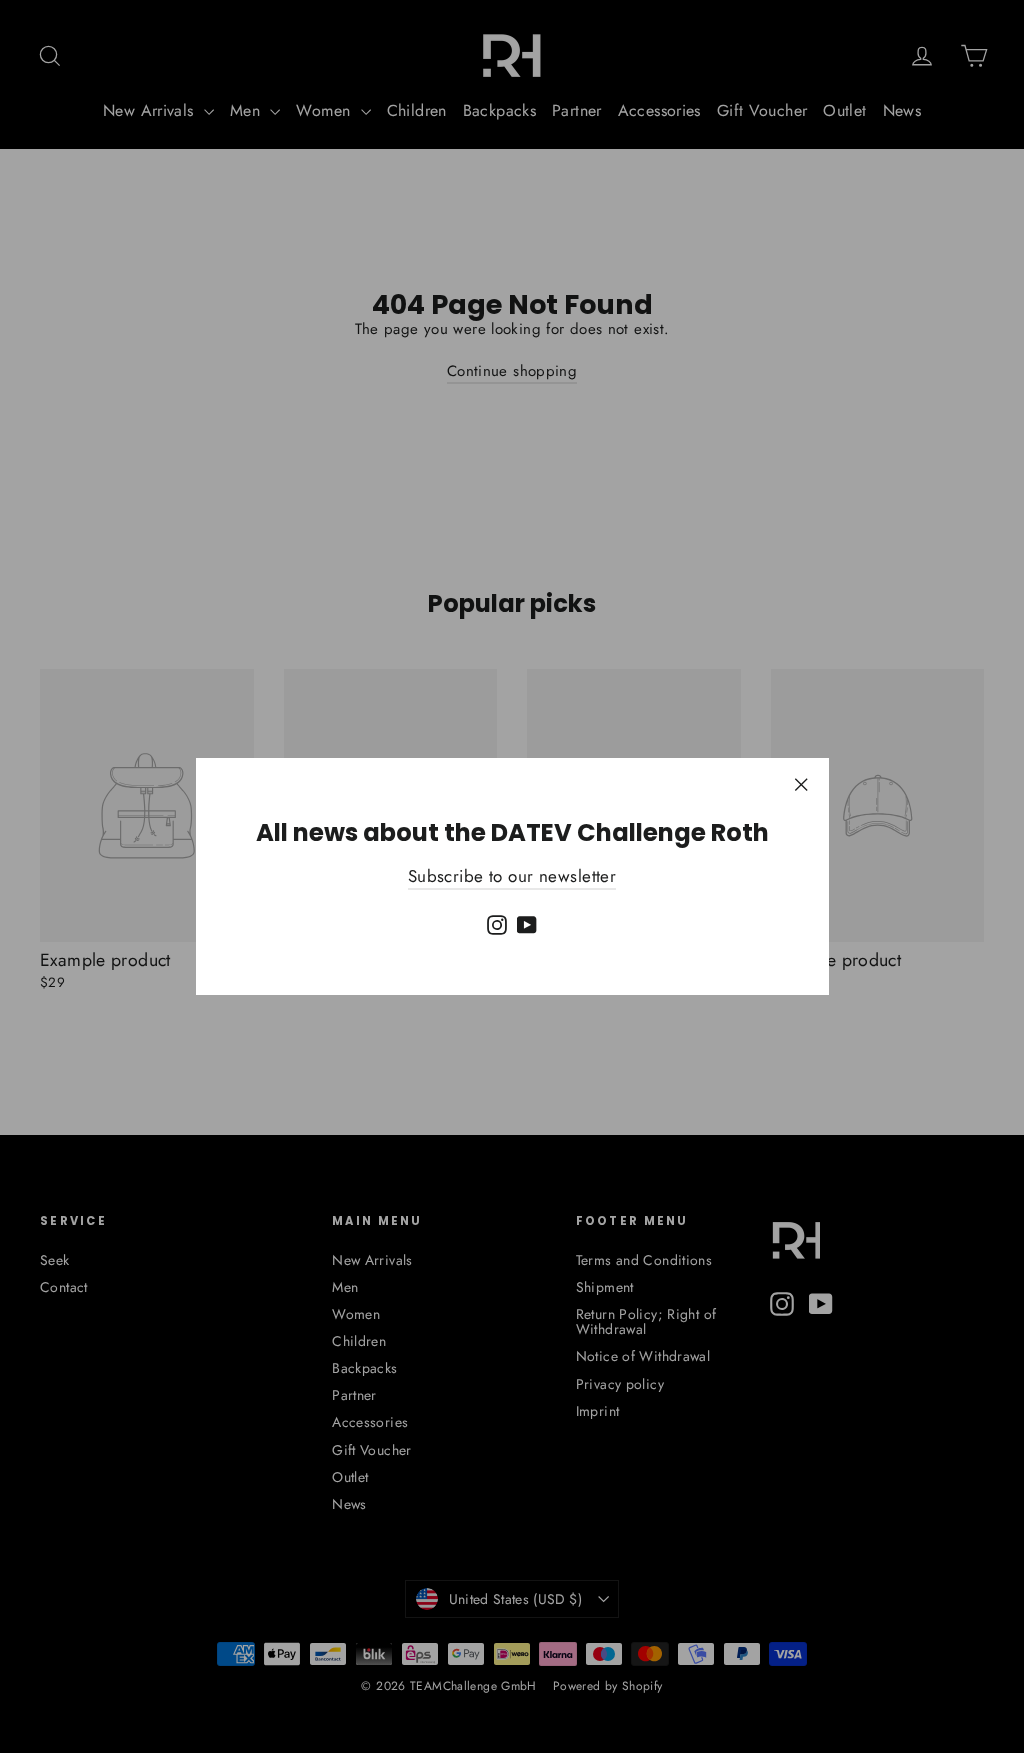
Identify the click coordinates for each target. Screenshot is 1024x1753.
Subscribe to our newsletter (512, 876)
